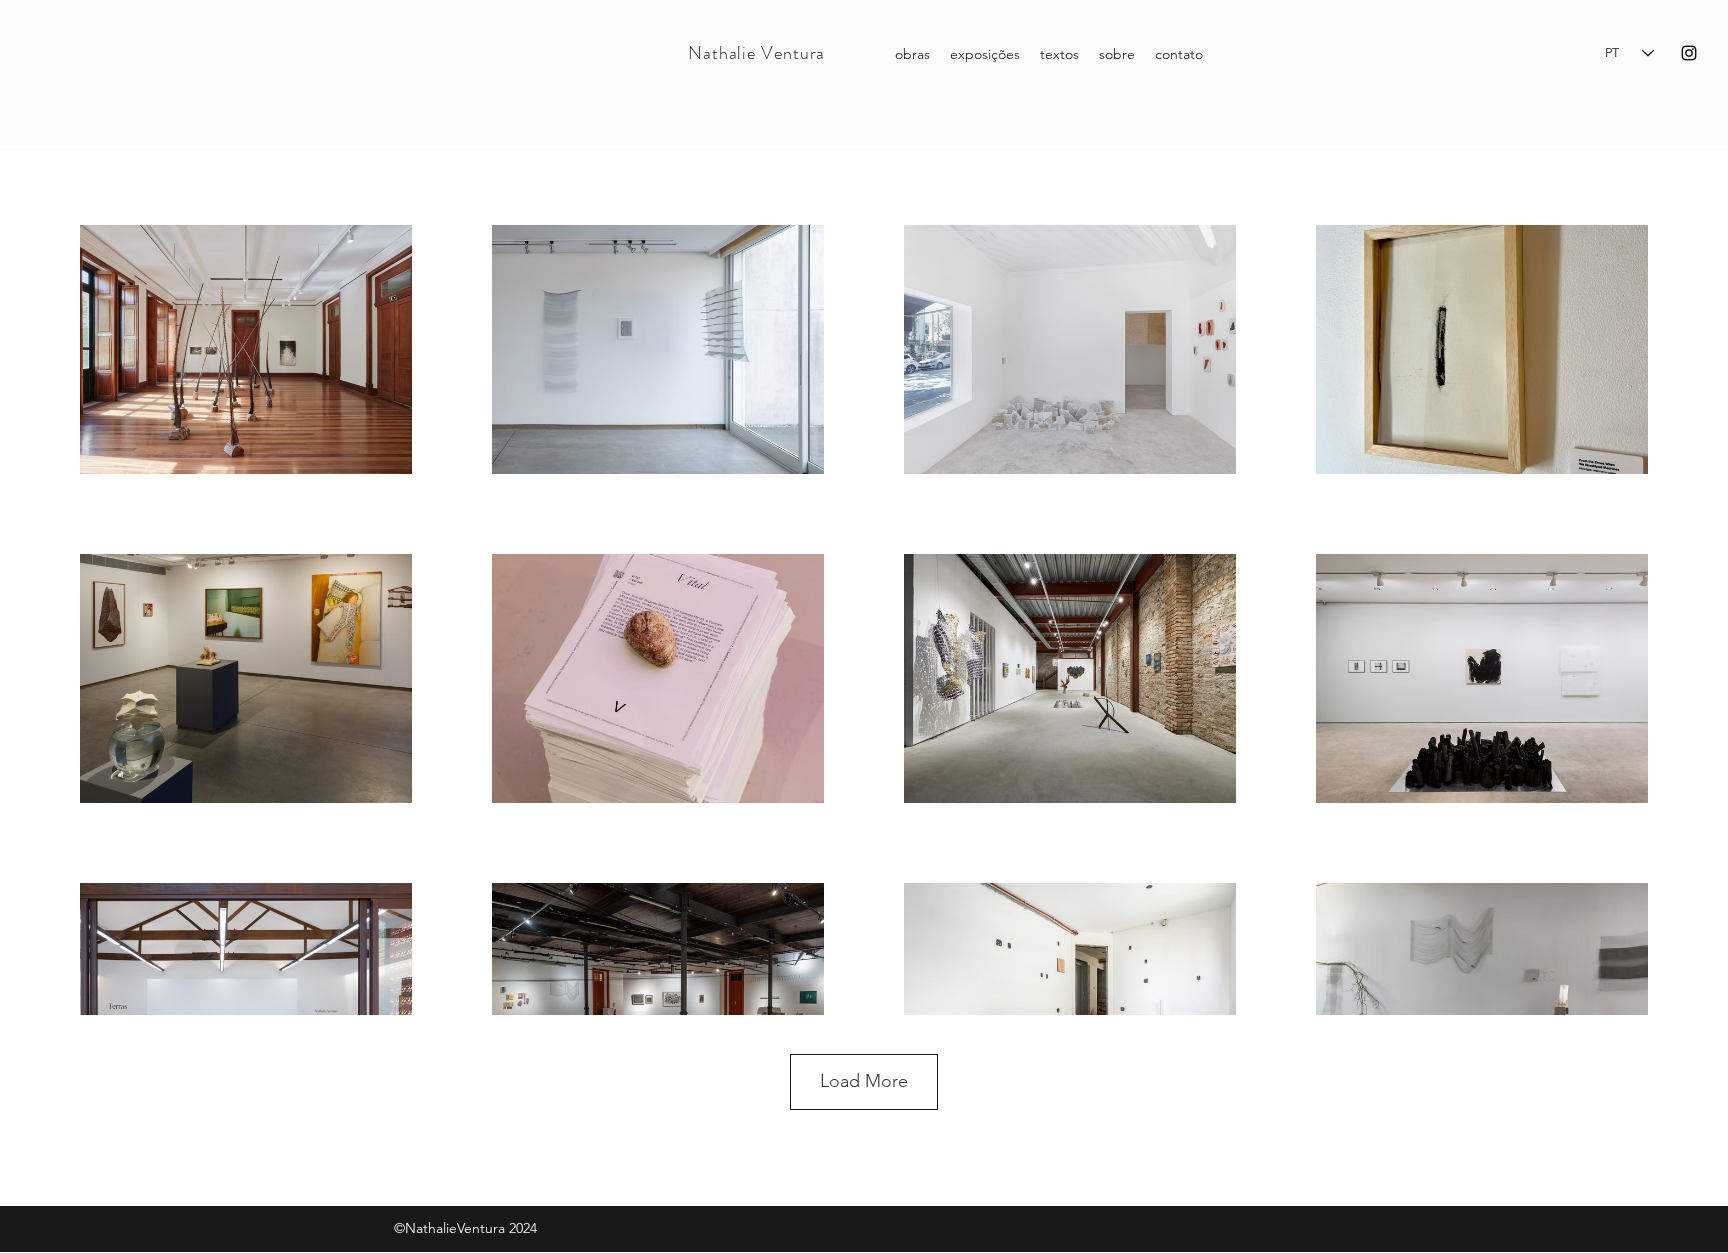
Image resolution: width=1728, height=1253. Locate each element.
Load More (864, 1081)
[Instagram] (1689, 53)
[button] (1059, 54)
